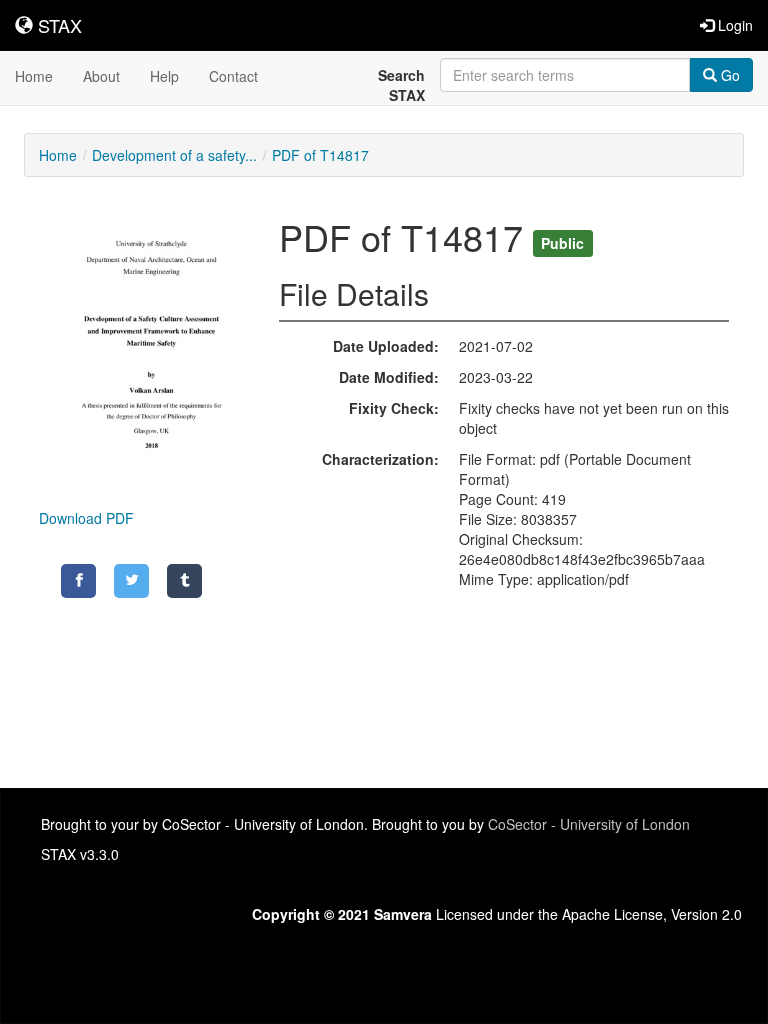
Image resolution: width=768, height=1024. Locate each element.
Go (728, 75)
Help (164, 76)
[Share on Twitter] (131, 581)
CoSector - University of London (589, 824)
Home (34, 76)
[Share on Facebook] (78, 581)
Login (733, 25)
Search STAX (401, 85)
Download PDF (86, 518)
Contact (233, 76)
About (101, 76)
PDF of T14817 (320, 155)
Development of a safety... (174, 155)
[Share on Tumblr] (184, 581)
